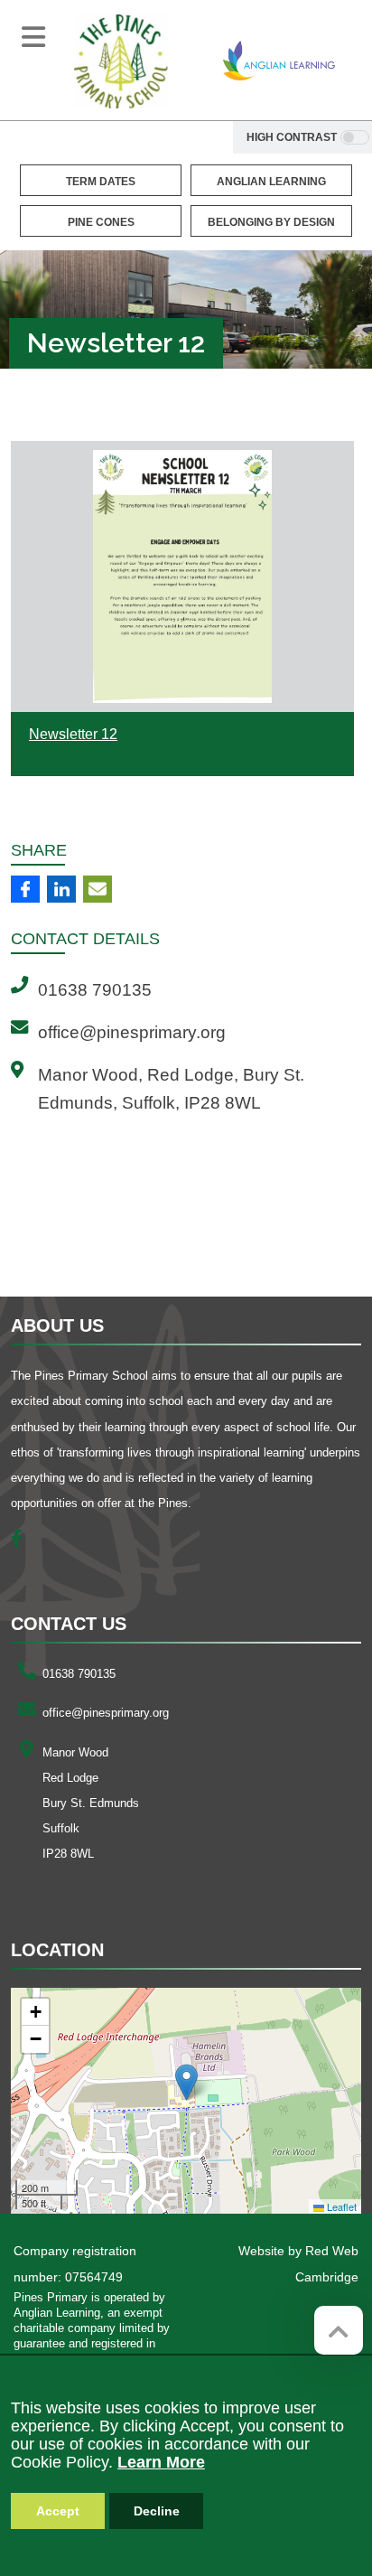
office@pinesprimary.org (106, 1713)
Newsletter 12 (73, 734)
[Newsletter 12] (182, 576)
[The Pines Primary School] (121, 61)
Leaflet (340, 2206)
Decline (157, 2511)
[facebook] (23, 1541)
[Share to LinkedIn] (61, 889)
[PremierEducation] (112, 1233)
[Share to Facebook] (25, 889)
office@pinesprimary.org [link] (132, 1032)
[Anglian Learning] (279, 61)
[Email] (98, 889)
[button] (186, 2082)
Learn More (161, 2462)
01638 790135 (79, 1674)
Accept (58, 2511)
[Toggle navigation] (33, 37)
